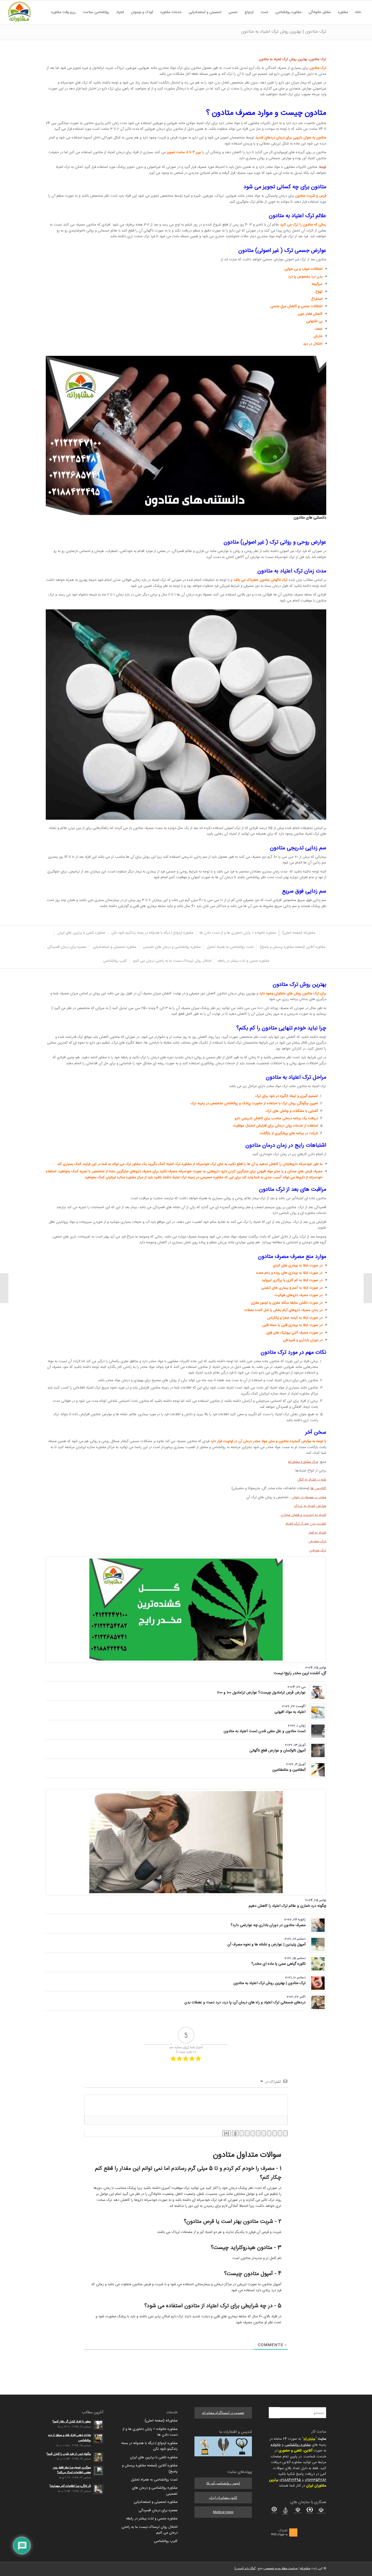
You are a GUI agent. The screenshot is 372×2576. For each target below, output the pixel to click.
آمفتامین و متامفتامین (289, 1770)
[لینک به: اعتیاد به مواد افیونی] (318, 1712)
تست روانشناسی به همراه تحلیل (154, 2480)
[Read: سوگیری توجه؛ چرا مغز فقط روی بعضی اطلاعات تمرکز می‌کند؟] (98, 2471)
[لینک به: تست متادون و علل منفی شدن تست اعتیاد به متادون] (318, 1731)
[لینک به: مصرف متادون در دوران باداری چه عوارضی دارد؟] (318, 1925)
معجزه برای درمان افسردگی (158, 2510)
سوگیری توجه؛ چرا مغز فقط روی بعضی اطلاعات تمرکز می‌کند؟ (72, 2470)
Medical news (223, 2512)
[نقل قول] (253, 2133)
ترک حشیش (317, 1541)
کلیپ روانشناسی (166, 2541)
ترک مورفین (318, 1550)
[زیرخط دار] (275, 2133)
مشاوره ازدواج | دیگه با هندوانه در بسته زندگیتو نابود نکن (149, 2446)
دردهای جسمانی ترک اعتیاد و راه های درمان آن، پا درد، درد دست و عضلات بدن (245, 2003)
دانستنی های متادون (310, 518)
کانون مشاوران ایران (223, 2498)
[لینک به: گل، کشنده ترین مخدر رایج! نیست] (186, 1610)
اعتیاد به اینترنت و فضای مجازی (304, 1515)
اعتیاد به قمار (317, 1533)
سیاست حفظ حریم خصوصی (281, 2569)
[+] (227, 2133)
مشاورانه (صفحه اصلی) (161, 2421)
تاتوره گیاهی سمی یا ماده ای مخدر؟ (278, 1964)
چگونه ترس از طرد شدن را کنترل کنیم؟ (69, 2454)
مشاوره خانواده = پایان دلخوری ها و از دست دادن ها (150, 2432)
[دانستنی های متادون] (186, 435)
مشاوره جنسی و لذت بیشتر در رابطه (152, 2519)
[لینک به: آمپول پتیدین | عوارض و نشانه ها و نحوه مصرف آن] (318, 1944)
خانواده (276, 2445)
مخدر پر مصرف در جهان (309, 1497)
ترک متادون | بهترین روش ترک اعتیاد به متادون (284, 32)
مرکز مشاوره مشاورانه (303, 1462)
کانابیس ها (318, 1488)
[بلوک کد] (247, 2133)
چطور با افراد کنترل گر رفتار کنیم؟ (72, 2422)
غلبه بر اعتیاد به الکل (312, 1480)
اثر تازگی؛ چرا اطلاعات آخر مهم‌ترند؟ (70, 2486)
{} (235, 2133)
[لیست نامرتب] (258, 2133)
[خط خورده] (269, 2133)
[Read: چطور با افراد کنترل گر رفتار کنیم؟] (98, 2425)
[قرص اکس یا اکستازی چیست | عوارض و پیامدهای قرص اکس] (368, 1288)
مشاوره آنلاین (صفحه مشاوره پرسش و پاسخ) (150, 2468)
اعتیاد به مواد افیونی (290, 1712)
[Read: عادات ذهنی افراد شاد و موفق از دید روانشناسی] (98, 2438)
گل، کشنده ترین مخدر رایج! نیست (300, 1673)
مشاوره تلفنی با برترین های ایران (154, 2457)
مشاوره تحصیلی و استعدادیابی (156, 2502)
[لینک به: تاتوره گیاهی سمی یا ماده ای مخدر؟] (318, 1964)
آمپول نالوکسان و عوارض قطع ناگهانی (278, 1751)
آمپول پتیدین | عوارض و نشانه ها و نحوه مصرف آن (266, 1945)
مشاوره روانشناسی (298, 2445)
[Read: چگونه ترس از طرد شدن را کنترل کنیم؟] (98, 2457)
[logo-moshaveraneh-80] (19, 12)
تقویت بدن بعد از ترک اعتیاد (306, 1524)
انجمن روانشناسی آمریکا (223, 2483)
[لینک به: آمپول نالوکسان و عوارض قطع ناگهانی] (318, 1750)
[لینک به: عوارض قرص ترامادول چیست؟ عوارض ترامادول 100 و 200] (318, 1693)
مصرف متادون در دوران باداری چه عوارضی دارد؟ (268, 1925)
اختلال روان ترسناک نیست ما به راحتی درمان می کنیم (150, 2530)
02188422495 (290, 2480)
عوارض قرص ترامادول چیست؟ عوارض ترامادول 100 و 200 (261, 1693)
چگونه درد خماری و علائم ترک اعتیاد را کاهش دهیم (287, 1906)
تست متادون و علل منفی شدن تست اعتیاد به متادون (265, 1731)
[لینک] (242, 2133)
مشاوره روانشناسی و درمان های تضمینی (155, 2491)
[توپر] (285, 2133)
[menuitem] (358, 12)
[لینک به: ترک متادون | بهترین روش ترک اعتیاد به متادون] (318, 1983)
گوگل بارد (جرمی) (245, 2569)
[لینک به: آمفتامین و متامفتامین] (318, 1770)
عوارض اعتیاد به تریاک (310, 1506)
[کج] (280, 2133)
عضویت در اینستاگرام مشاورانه (223, 2413)
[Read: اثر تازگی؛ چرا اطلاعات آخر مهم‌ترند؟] (98, 2489)
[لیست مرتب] (264, 2133)
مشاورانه (309, 2439)
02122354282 (315, 2480)
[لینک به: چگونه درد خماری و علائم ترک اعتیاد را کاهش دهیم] (186, 1842)
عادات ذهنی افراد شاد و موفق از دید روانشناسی (69, 2438)
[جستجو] (44, 12)
